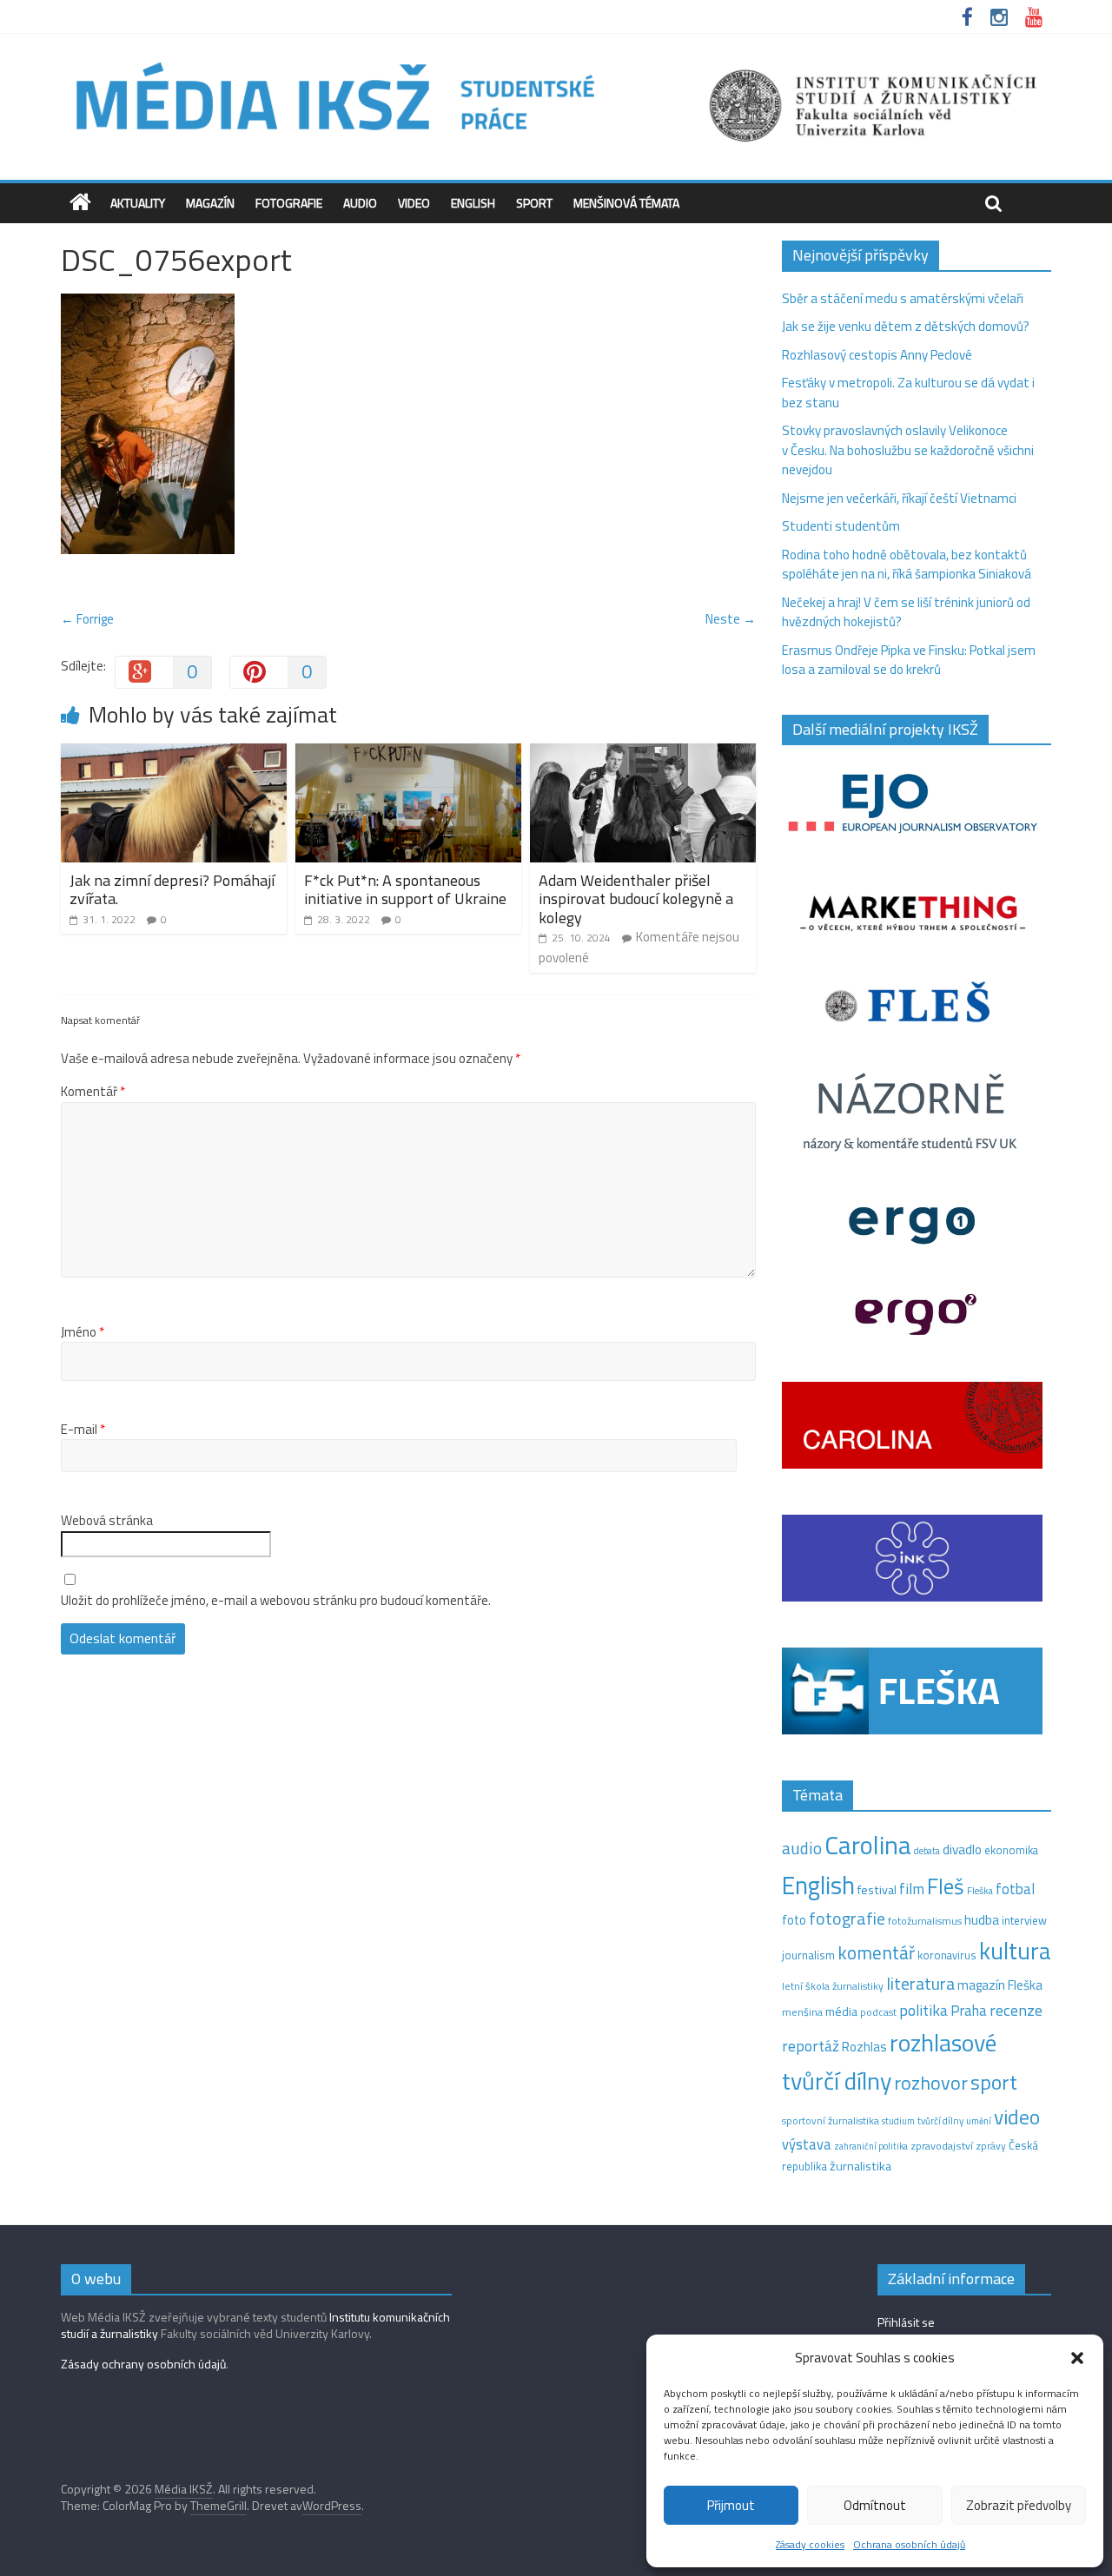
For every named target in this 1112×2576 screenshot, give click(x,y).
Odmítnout (875, 2505)
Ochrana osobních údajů (909, 2544)
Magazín (210, 203)
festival (877, 1890)
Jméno (83, 1332)
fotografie (847, 1918)
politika (923, 2010)
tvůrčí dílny (940, 2120)
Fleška (980, 1890)
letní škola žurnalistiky (833, 1986)
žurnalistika (860, 2166)
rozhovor (931, 2083)
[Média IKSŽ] (556, 60)
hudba (982, 1919)
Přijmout (731, 2505)
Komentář (93, 1092)
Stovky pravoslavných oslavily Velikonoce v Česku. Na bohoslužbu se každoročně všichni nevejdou (908, 450)
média (841, 2011)
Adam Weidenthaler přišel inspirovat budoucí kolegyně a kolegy (636, 899)
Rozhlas (864, 2047)
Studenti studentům (841, 526)
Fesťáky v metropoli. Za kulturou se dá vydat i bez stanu (908, 393)
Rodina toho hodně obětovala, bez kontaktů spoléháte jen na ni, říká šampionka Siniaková (907, 565)
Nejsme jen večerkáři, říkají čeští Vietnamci (899, 498)
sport (994, 2082)
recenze (1016, 2010)
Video (414, 203)
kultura (1015, 1951)
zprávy (991, 2146)
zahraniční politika (871, 2146)
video (1017, 2117)
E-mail (83, 1430)
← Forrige (87, 619)
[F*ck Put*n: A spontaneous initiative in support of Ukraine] (408, 753)
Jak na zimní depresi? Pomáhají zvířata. (172, 890)
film (912, 1889)
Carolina (868, 1845)
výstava (807, 2144)
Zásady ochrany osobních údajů (143, 2364)
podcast (878, 2012)
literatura (920, 1984)
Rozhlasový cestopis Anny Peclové (877, 355)
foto (794, 1920)
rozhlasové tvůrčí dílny (889, 2062)
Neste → (731, 619)
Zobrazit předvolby (1019, 2505)
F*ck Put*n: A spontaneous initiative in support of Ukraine (405, 890)
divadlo (962, 1849)
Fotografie (289, 203)
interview (1024, 1920)
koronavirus (947, 1955)
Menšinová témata (626, 203)
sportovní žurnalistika (831, 2121)
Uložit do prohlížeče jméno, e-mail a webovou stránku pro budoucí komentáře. (276, 1601)
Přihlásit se (906, 2322)
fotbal (1015, 1889)
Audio (360, 203)
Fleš (946, 1886)
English (473, 203)
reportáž (811, 2046)
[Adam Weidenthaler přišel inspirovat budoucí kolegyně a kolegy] (643, 753)
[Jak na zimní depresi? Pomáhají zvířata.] (174, 753)
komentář (876, 1952)
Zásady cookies (810, 2544)
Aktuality (138, 203)
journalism (808, 1955)
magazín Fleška (1000, 1985)
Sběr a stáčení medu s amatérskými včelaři (903, 298)
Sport (534, 203)
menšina (802, 2012)
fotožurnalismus (925, 1921)
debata (927, 1851)
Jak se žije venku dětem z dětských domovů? (906, 326)
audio (802, 1848)
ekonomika (1011, 1850)
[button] (1077, 2358)
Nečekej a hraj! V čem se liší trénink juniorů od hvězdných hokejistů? (906, 612)
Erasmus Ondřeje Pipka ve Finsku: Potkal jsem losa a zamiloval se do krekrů (909, 660)
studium (898, 2121)
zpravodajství (942, 2146)
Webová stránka (107, 1521)
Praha (969, 2011)
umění (979, 2121)
